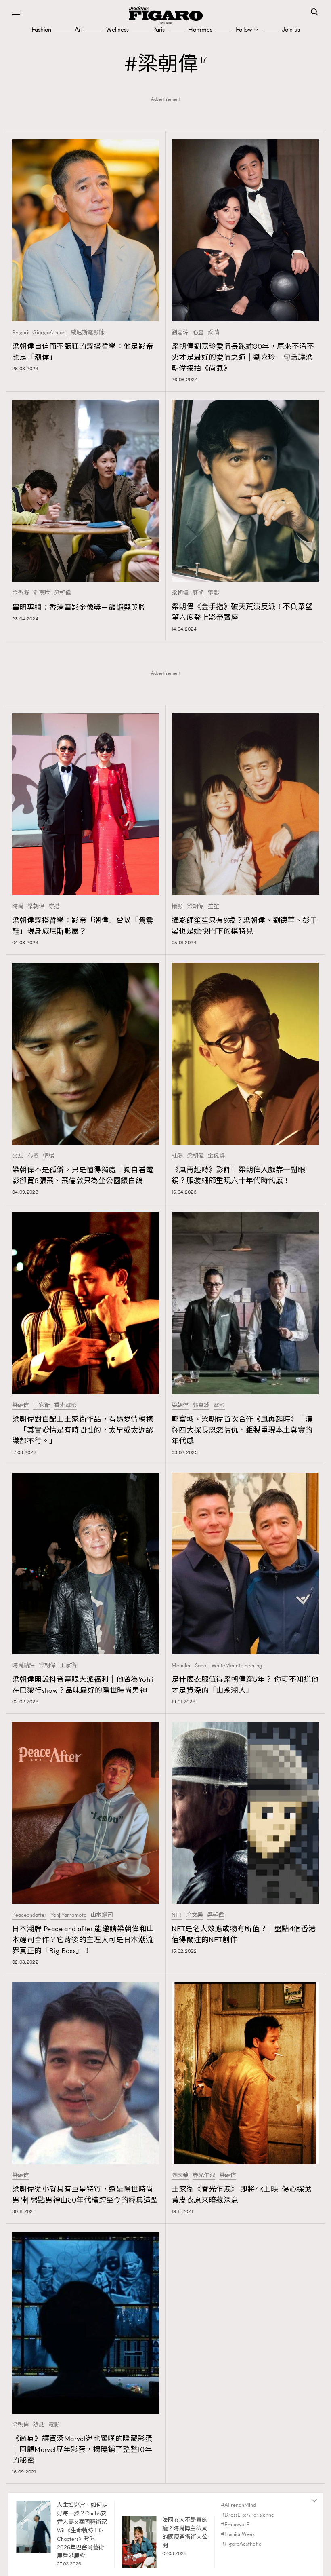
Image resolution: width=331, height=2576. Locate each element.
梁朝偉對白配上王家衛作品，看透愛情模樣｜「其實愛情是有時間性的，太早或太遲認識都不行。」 (83, 1430)
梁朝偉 (63, 593)
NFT (177, 1915)
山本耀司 (102, 1915)
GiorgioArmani (49, 333)
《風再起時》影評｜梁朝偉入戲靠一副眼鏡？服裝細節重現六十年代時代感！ (238, 1175)
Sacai (201, 1666)
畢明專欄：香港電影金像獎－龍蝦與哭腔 (79, 608)
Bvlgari (20, 333)
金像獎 (216, 1156)
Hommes (200, 29)
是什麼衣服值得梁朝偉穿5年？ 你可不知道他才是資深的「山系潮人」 (245, 1685)
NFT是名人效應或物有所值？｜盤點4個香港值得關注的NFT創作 (244, 1934)
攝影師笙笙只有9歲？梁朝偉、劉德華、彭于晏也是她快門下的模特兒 (244, 926)
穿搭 (54, 907)
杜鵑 (177, 1156)
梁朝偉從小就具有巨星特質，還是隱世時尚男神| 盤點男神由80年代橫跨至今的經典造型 (85, 2195)
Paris (158, 29)
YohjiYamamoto (68, 1915)
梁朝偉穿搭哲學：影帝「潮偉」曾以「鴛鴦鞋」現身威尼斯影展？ (83, 926)
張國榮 (180, 2175)
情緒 (48, 1156)
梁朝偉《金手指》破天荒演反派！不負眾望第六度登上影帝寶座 (242, 612)
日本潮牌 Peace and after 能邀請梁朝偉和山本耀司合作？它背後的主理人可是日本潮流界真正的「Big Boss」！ (83, 1940)
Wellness (117, 29)
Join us (291, 29)
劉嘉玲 (180, 333)
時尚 (18, 907)
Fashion (41, 29)
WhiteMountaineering (237, 1666)
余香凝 (21, 593)
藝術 (198, 593)
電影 (214, 593)
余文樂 (195, 1915)
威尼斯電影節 (88, 333)
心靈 (198, 333)
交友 (18, 1156)
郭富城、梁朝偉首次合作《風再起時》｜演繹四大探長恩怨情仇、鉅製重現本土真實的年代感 (242, 1430)
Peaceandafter (29, 1915)
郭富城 (201, 1405)
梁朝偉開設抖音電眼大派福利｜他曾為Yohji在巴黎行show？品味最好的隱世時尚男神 (83, 1685)
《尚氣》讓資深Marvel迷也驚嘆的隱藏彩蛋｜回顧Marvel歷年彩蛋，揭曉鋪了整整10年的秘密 (82, 2449)
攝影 (177, 907)
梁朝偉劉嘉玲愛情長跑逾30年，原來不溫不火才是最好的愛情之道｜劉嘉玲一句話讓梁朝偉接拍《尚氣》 (243, 357)
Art (79, 29)
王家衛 (42, 1405)
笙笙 (214, 907)
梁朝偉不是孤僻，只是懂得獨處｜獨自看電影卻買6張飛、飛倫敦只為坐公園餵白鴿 (83, 1175)
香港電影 (65, 1405)
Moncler (181, 1666)
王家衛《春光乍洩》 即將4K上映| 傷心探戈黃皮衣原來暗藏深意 (242, 2195)
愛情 (214, 333)
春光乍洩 (204, 2175)
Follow (244, 29)
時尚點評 (23, 1666)
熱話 (39, 2425)
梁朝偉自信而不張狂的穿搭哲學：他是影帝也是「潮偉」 (83, 352)
